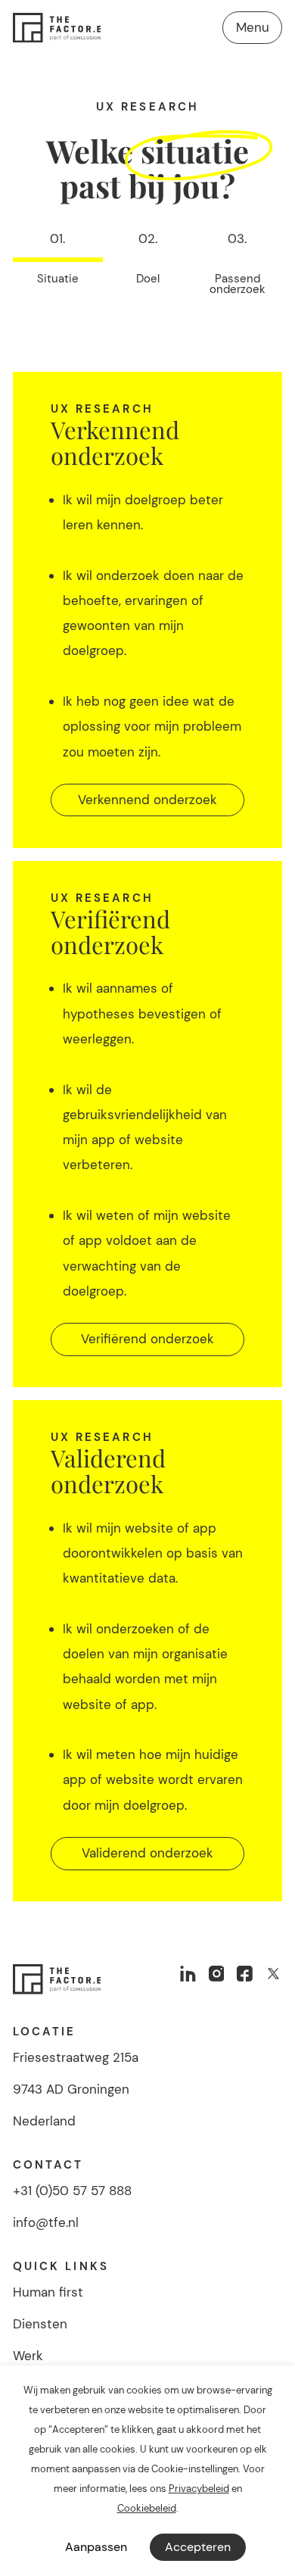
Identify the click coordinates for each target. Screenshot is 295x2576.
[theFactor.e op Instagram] (217, 1974)
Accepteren (198, 2547)
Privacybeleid (199, 2489)
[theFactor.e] (57, 28)
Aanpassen (96, 2547)
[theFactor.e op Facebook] (245, 1974)
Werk (28, 2356)
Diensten (40, 2324)
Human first (48, 2292)
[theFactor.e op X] (273, 1974)
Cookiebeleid (147, 2508)
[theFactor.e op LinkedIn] (188, 1974)
